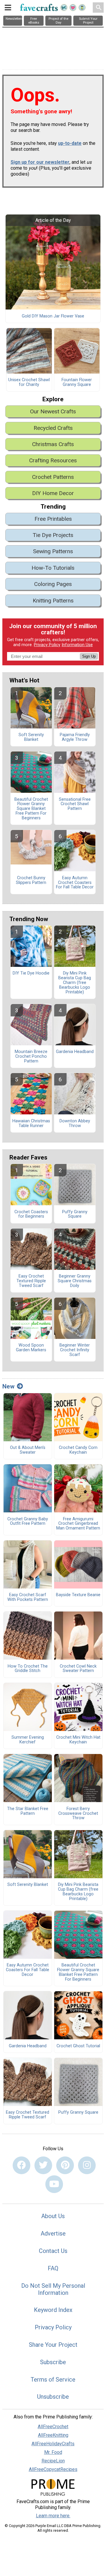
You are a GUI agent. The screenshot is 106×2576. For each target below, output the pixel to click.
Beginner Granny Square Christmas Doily (75, 1281)
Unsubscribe (53, 2397)
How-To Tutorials (53, 568)
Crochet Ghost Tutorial (78, 2046)
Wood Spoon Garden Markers (31, 1348)
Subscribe (53, 2362)
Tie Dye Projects (53, 535)
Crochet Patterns (53, 477)
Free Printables (53, 519)
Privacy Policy (47, 645)
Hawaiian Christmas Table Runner (31, 1124)
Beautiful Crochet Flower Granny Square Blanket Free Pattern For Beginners (31, 809)
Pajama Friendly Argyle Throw (75, 737)
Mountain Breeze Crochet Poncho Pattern (31, 1057)
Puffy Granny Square (75, 1214)
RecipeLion (53, 2461)
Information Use (77, 645)
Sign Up (89, 656)
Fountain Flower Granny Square (77, 382)
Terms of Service (53, 2380)
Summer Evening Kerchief (28, 1740)
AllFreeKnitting (53, 2435)
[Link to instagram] (87, 2165)
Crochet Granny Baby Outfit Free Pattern (28, 1522)
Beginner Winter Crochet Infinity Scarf (75, 1350)
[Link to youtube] (54, 2184)
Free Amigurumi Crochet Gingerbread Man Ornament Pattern (78, 1524)
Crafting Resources (53, 460)
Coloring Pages (53, 584)
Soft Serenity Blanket (31, 737)
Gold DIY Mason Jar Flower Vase (53, 316)
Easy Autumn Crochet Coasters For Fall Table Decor (75, 883)
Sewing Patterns (53, 551)
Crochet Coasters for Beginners (31, 1214)
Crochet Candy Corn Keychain (78, 1450)
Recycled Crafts (53, 428)
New (8, 1386)
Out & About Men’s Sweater (28, 1450)
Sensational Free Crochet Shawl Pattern (75, 804)
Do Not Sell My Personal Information (53, 2289)
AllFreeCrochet (53, 2427)
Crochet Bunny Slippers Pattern (31, 880)
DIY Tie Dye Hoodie (31, 973)
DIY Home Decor (53, 493)
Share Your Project (53, 2345)
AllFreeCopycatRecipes (53, 2469)
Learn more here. (53, 2516)
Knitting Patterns (53, 601)
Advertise (53, 2233)
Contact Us (53, 2251)
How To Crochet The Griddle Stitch (28, 1669)
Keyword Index (53, 2310)
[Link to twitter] (43, 2165)
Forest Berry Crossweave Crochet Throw (78, 1814)
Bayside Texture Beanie (78, 1595)
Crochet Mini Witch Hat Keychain (78, 1740)
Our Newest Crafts (53, 411)
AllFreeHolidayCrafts (53, 2444)
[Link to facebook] (21, 2165)
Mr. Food (53, 2452)
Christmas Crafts (53, 444)
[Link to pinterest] (65, 2165)
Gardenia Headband (75, 1052)
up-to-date (70, 143)
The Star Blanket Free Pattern (28, 1811)
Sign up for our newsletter (40, 162)
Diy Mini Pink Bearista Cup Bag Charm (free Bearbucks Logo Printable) (75, 983)
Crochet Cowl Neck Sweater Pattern (78, 1669)
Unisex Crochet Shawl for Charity (29, 382)
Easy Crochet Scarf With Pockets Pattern (28, 1597)
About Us (53, 2216)
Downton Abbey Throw (75, 1124)
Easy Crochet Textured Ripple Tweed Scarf (31, 1281)
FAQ (53, 2268)
